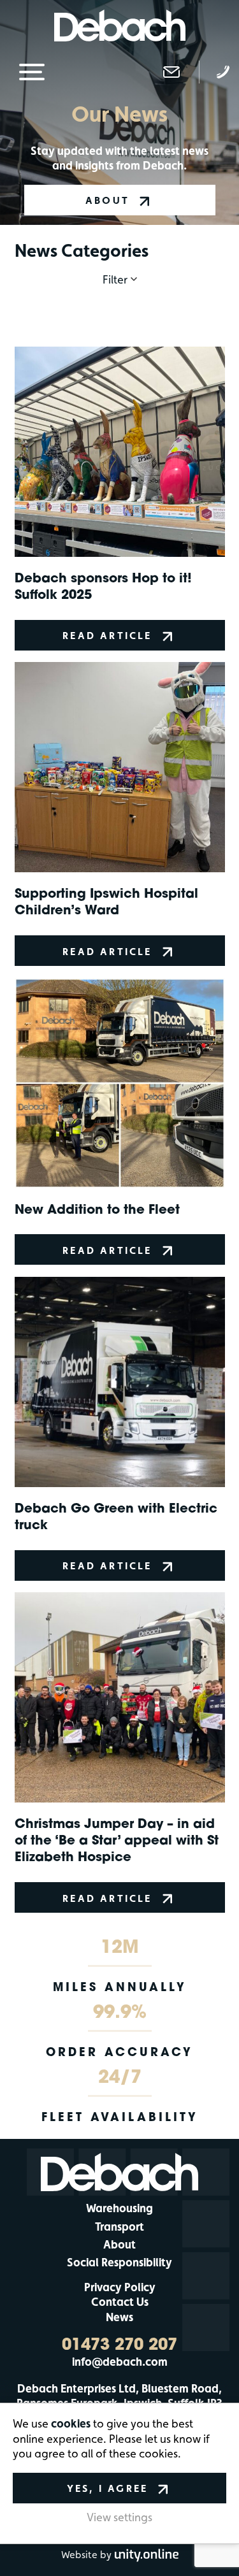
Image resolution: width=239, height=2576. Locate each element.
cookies (71, 2423)
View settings (119, 2517)
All (120, 309)
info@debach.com (120, 2362)
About (119, 2244)
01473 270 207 (119, 2344)
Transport (119, 2227)
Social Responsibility (119, 2262)
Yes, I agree (107, 2488)
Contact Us (120, 2302)
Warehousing (119, 2208)
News (119, 2317)
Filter (115, 279)
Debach (119, 25)
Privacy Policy (120, 2287)
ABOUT (107, 200)
